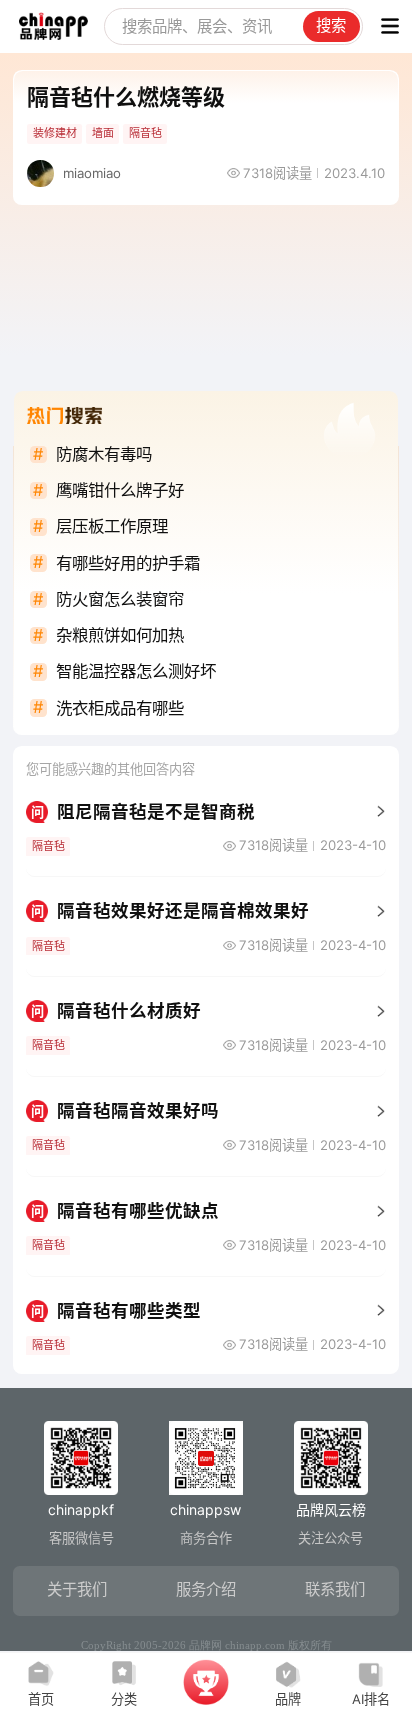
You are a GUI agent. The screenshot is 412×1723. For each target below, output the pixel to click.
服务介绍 (206, 1589)
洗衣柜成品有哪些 (120, 708)
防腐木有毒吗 (104, 454)
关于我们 (77, 1589)
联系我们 (335, 1589)
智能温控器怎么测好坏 (136, 671)
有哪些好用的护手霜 (128, 563)
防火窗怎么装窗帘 (120, 599)
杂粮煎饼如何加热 (120, 635)
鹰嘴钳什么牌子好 (120, 490)
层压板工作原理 (112, 526)
